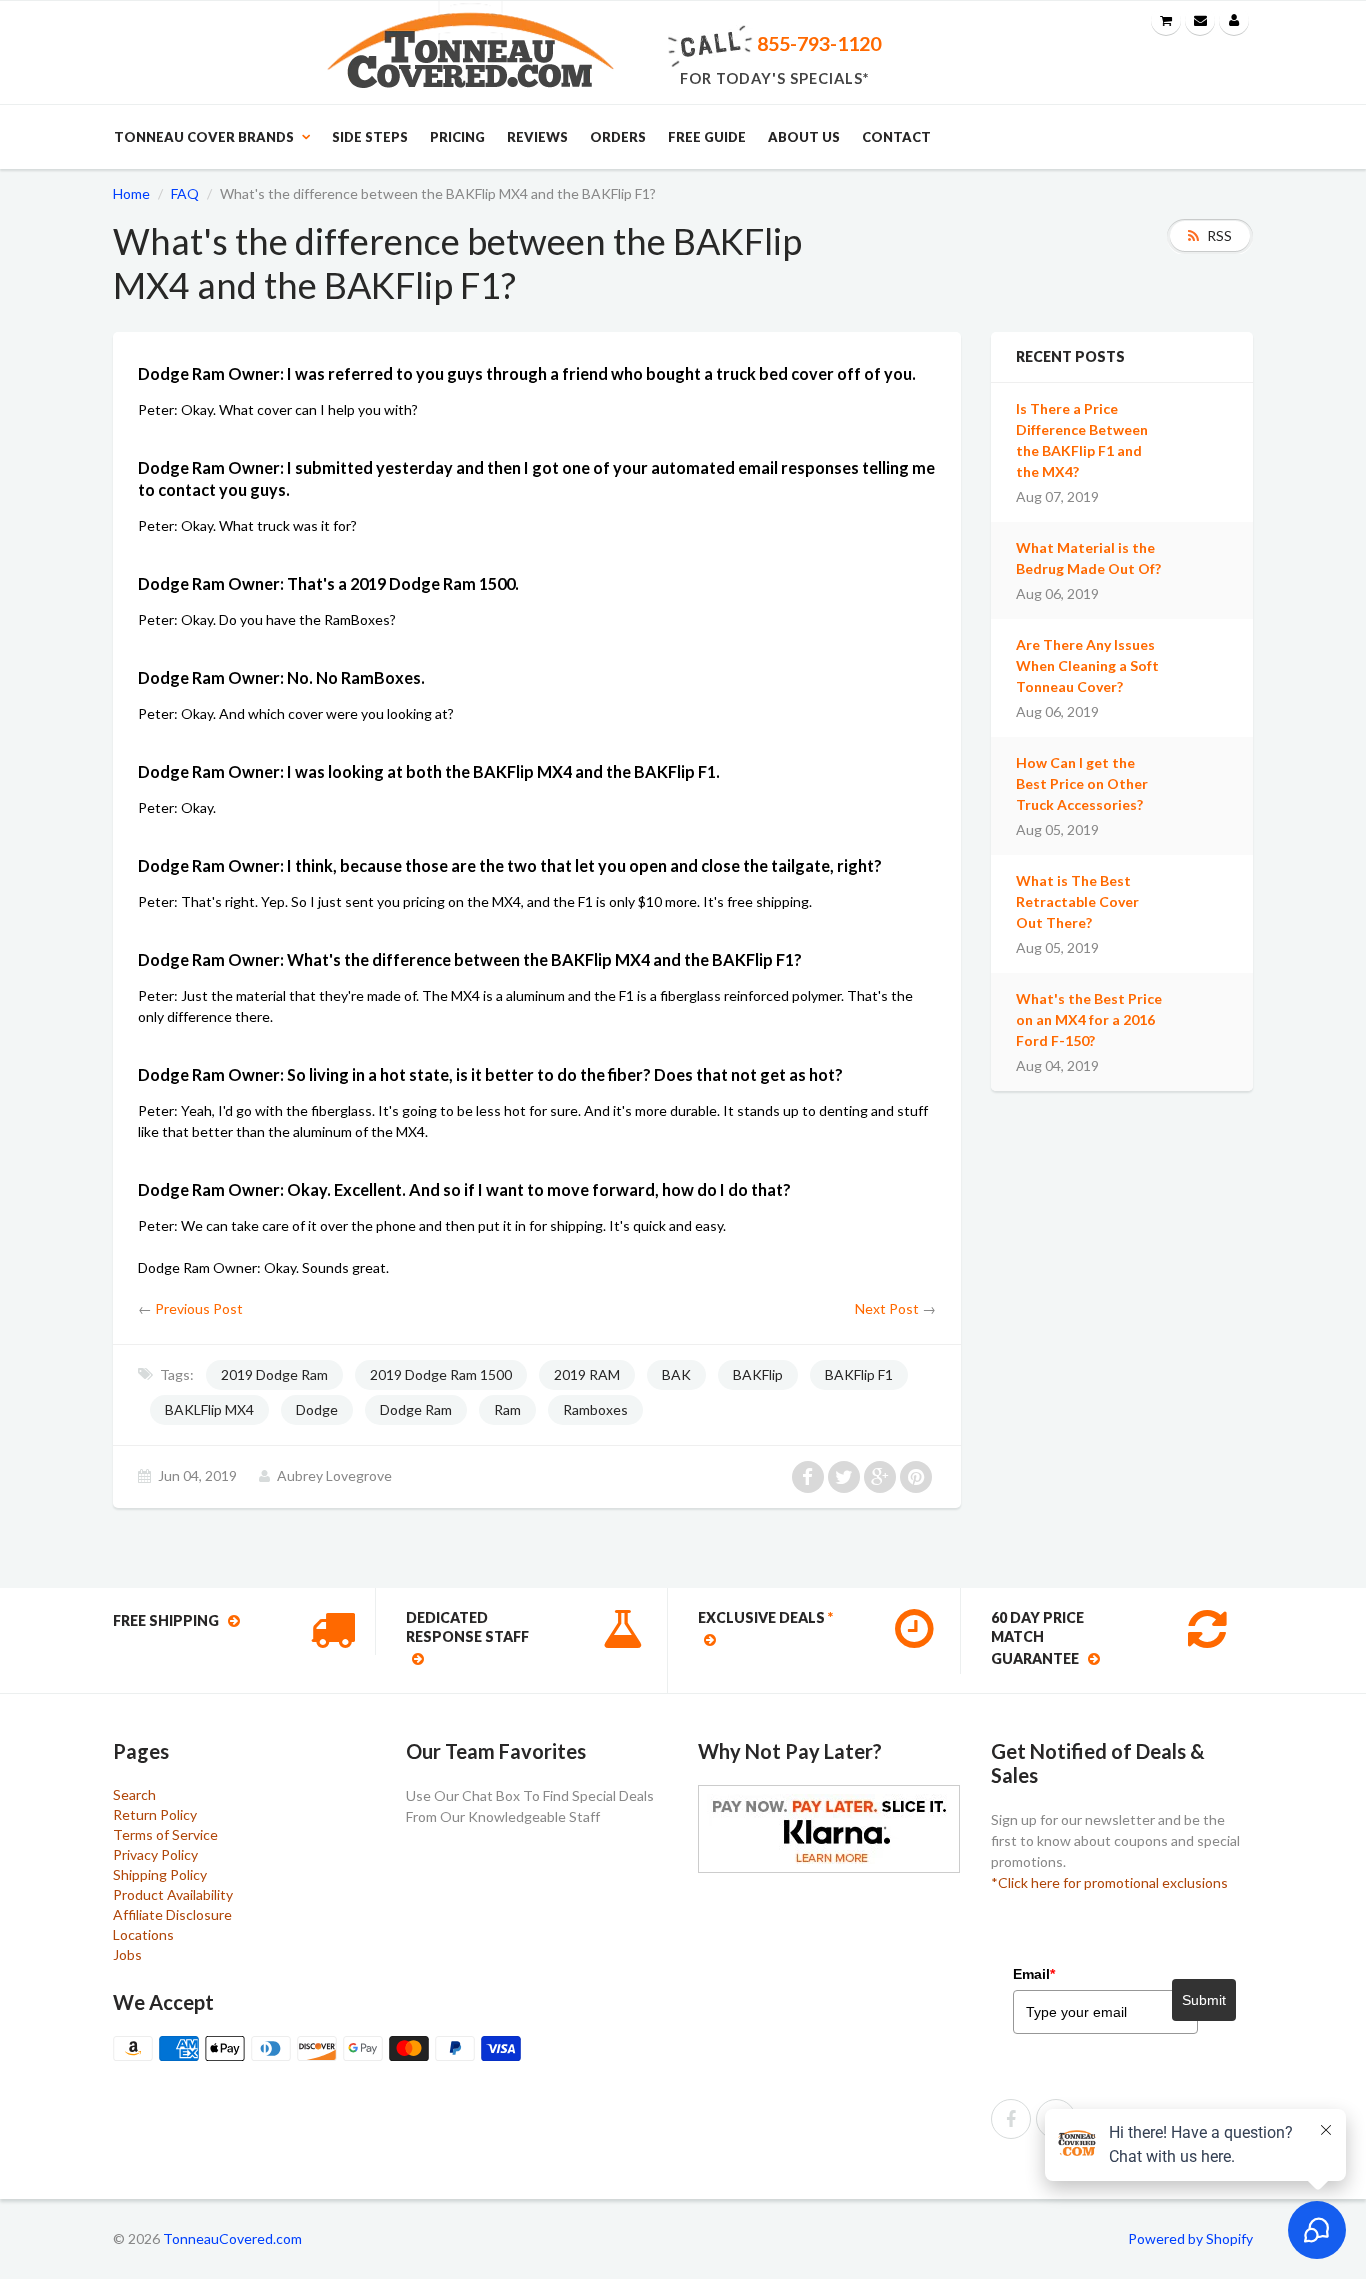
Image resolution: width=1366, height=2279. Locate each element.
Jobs (127, 1954)
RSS (1219, 235)
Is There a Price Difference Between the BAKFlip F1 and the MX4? (1082, 440)
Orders (618, 137)
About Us (804, 137)
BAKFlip (758, 1374)
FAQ (185, 193)
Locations (143, 1934)
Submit (1204, 2000)
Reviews (537, 137)
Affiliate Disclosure (172, 1914)
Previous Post (199, 1308)
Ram (507, 1409)
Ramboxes (595, 1409)
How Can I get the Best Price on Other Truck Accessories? (1082, 783)
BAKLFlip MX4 (209, 1409)
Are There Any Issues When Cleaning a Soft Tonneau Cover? (1087, 665)
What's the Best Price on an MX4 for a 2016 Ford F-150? (1089, 1019)
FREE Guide (707, 137)
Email (1034, 1974)
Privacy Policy (155, 1854)
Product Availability (173, 1894)
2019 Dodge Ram (274, 1374)
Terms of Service (165, 1834)
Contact (896, 137)
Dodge (317, 1409)
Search (134, 1794)
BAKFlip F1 (859, 1374)
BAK (676, 1374)
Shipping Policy (160, 1874)
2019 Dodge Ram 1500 (441, 1374)
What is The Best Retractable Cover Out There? (1077, 901)
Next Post (887, 1308)
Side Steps (370, 137)
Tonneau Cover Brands (204, 137)
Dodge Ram (416, 1409)
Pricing (457, 137)
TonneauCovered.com (232, 2238)
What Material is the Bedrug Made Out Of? (1088, 558)
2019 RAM (587, 1374)
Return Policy (155, 1814)
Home (131, 193)
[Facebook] (1011, 2119)
